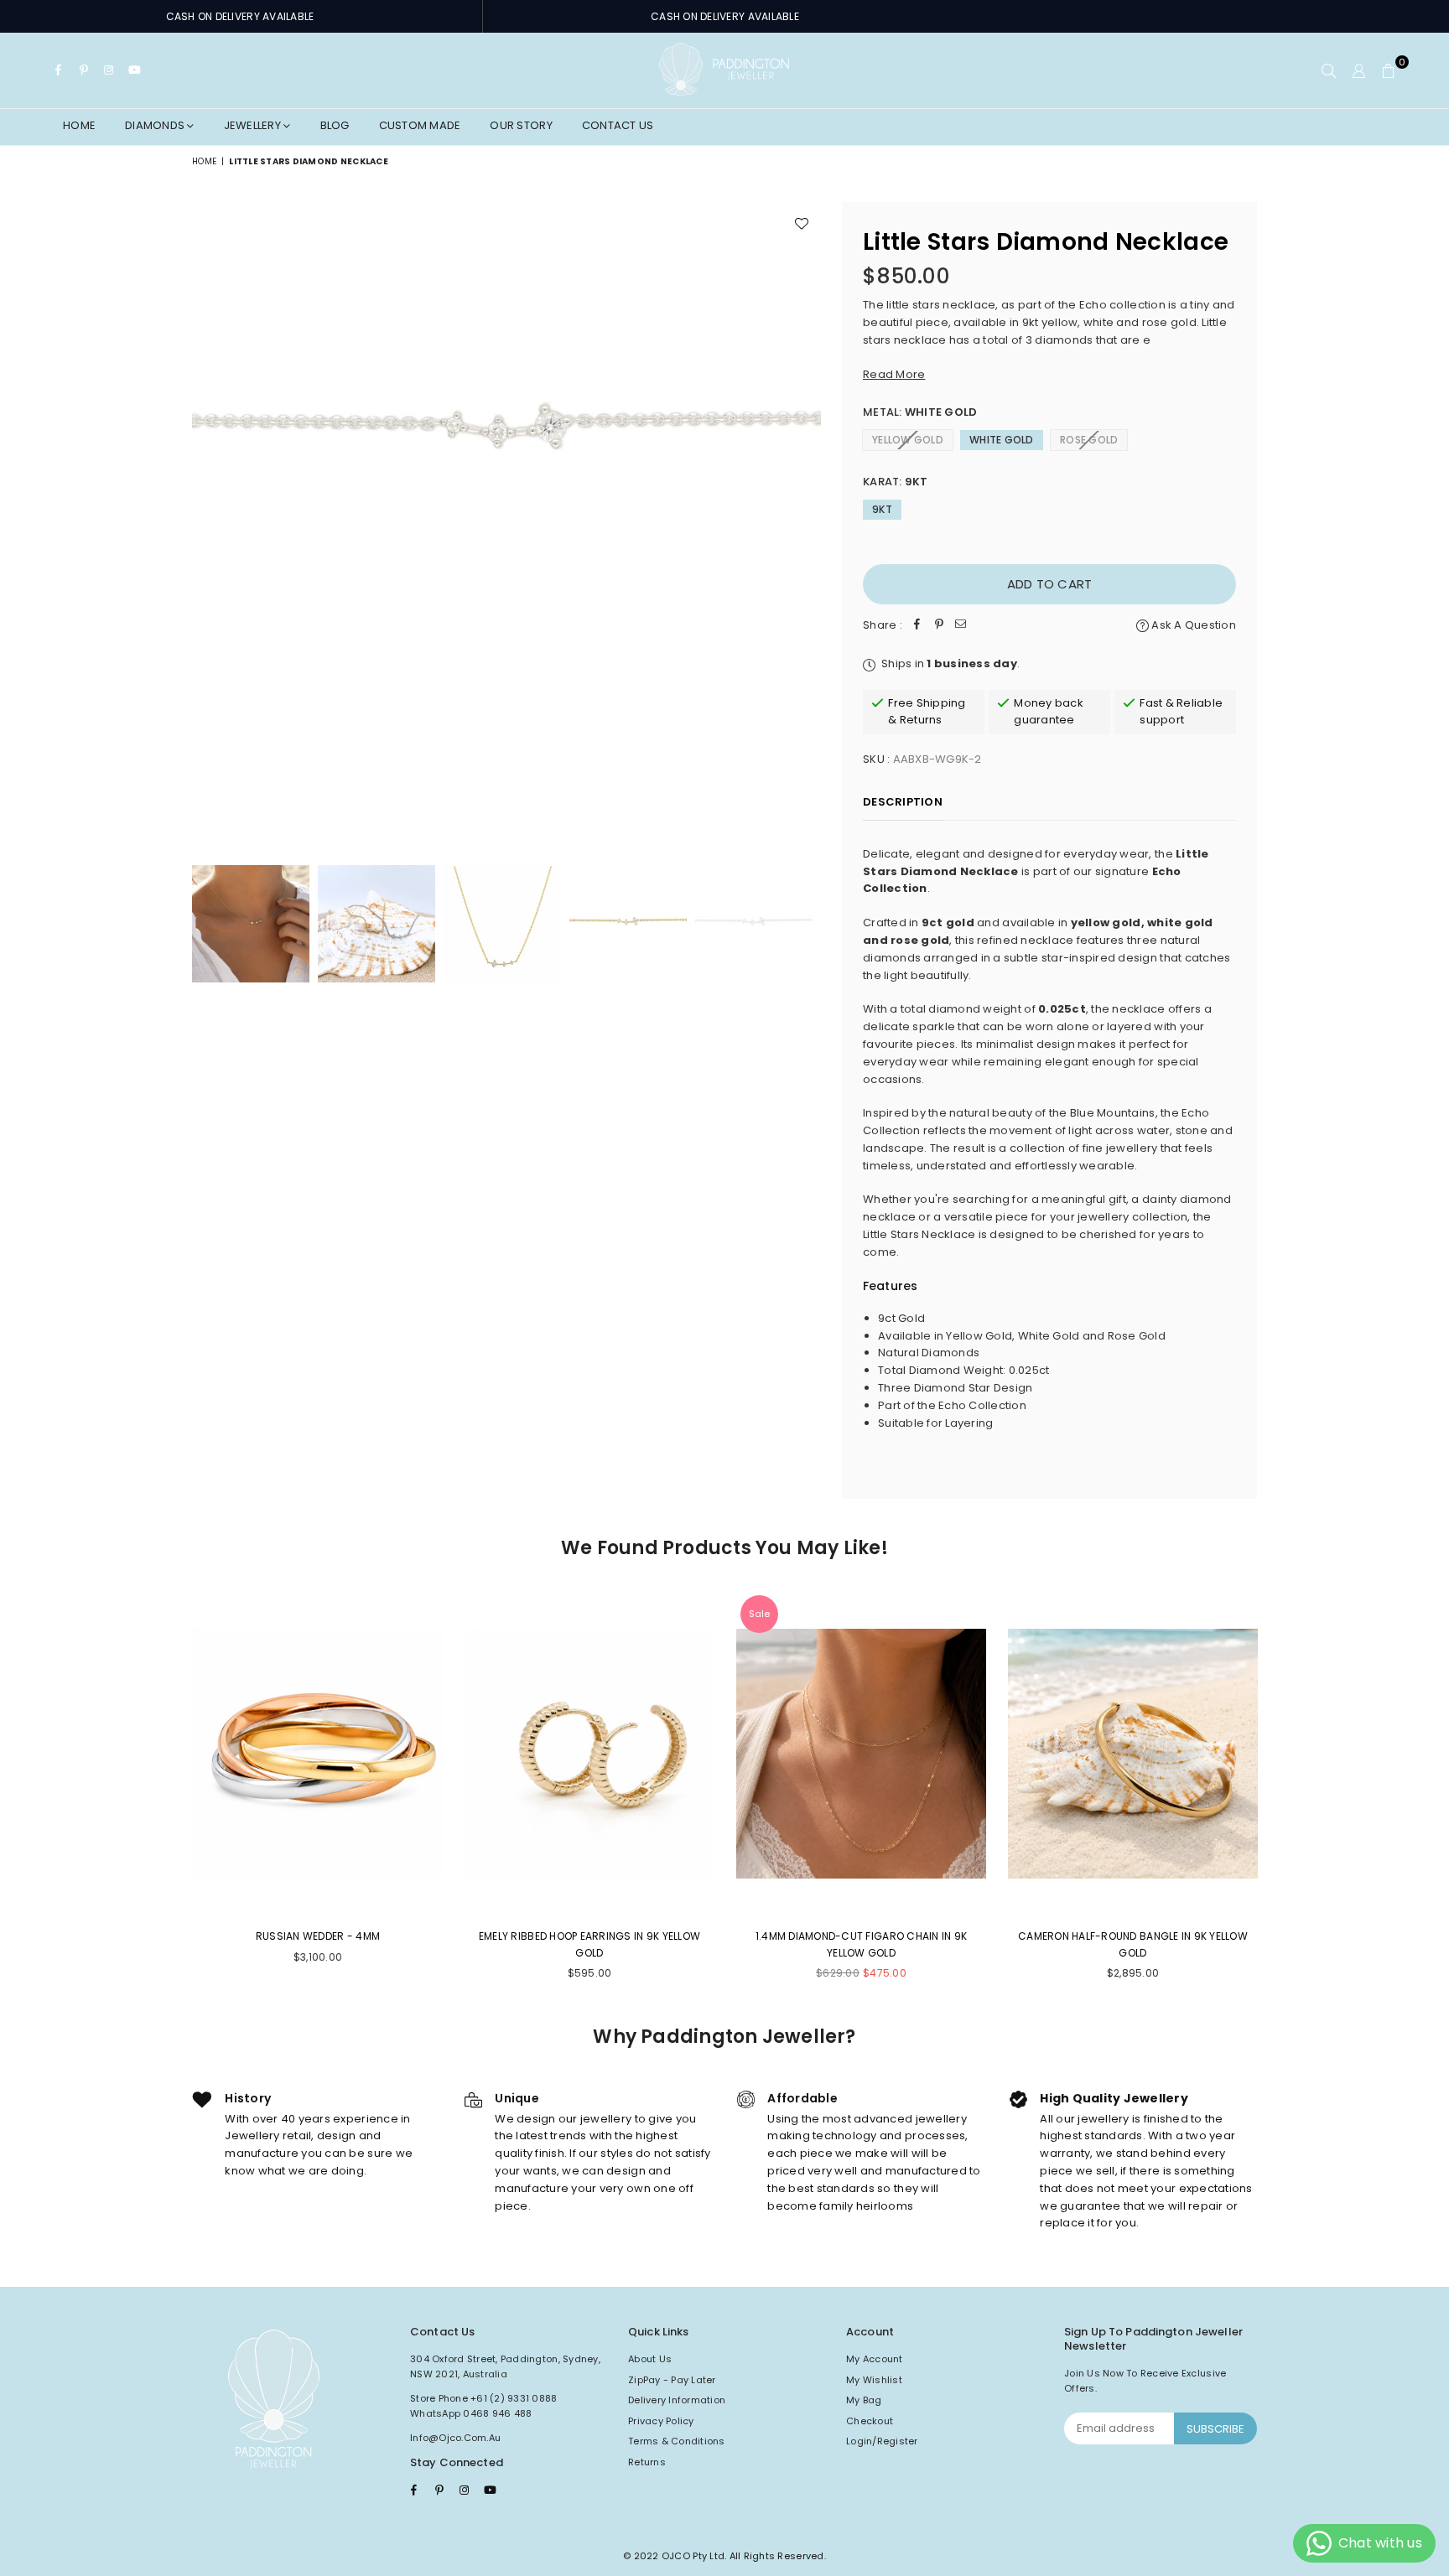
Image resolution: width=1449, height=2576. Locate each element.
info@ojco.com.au (455, 2438)
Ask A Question (1192, 625)
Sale (759, 1614)
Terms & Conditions (677, 2441)
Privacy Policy (661, 2421)
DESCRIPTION (903, 802)
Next (806, 516)
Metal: (920, 412)
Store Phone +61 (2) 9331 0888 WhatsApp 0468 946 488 (484, 2406)
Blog (335, 125)
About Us (650, 2359)
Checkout (870, 2421)
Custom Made (420, 125)
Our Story (521, 125)
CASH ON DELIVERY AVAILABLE (240, 16)
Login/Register (882, 2441)
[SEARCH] (1329, 70)
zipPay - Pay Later (672, 2380)
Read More (894, 374)
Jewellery (254, 125)
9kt (882, 509)
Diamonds (156, 125)
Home (79, 125)
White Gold (1002, 440)
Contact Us (618, 125)
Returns (647, 2462)
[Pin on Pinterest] (939, 626)
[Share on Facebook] (917, 626)
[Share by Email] (961, 626)
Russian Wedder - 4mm (318, 1936)
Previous (207, 516)
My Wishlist (874, 2380)
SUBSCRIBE (1215, 2429)
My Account (875, 2359)
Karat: (896, 482)
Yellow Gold (908, 440)
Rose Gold (1089, 440)
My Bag (864, 2400)
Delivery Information (677, 2400)
